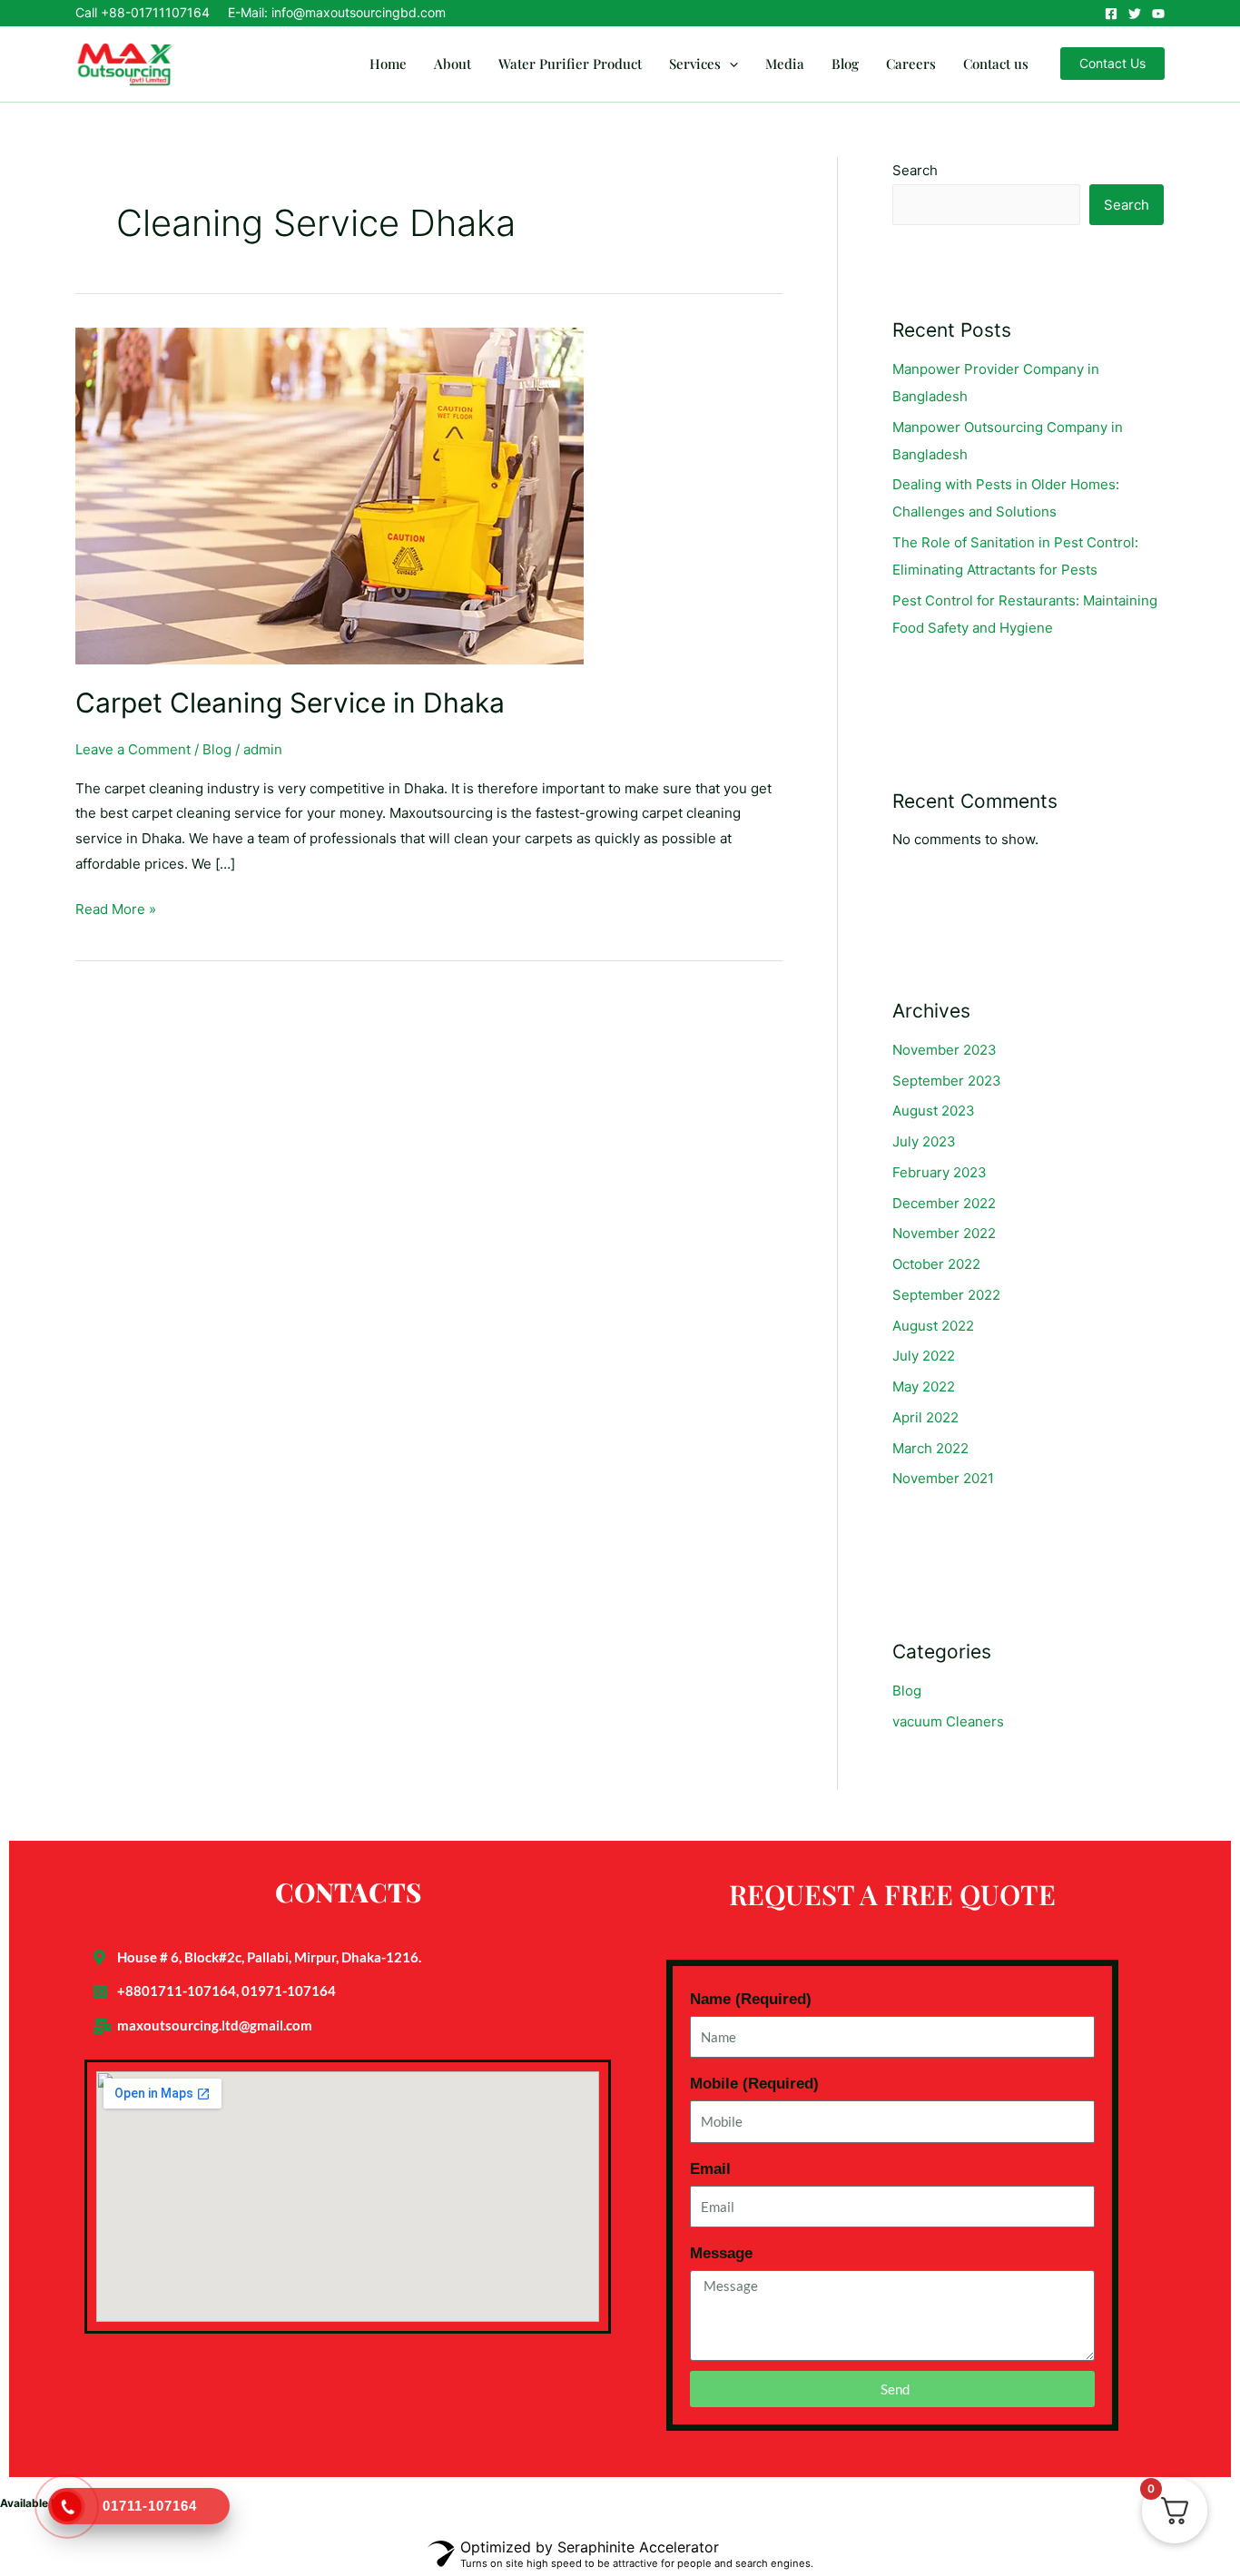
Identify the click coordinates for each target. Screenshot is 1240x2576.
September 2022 (946, 1295)
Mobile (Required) (754, 2084)
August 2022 (933, 1326)
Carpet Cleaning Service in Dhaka (290, 703)
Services (695, 64)
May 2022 (924, 1386)
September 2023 (947, 1081)
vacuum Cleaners (948, 1721)
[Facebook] (1111, 14)
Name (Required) (751, 1999)
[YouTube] (1158, 14)
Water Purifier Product (570, 64)
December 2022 (944, 1203)
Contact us (996, 64)
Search (915, 170)
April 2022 (925, 1417)
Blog (845, 64)
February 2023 (940, 1172)
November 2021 (943, 1478)
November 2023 (945, 1050)
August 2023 (934, 1111)
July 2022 (924, 1356)
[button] (729, 64)
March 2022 (930, 1448)
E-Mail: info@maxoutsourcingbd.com (337, 12)
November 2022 (944, 1233)
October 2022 (936, 1264)
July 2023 (924, 1141)
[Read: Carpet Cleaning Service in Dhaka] (330, 495)
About (453, 64)
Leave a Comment (133, 749)
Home (388, 64)
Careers (911, 64)
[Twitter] (1135, 14)
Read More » (116, 907)
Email (710, 2169)
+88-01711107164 (155, 12)
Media (785, 64)
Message (721, 2253)
